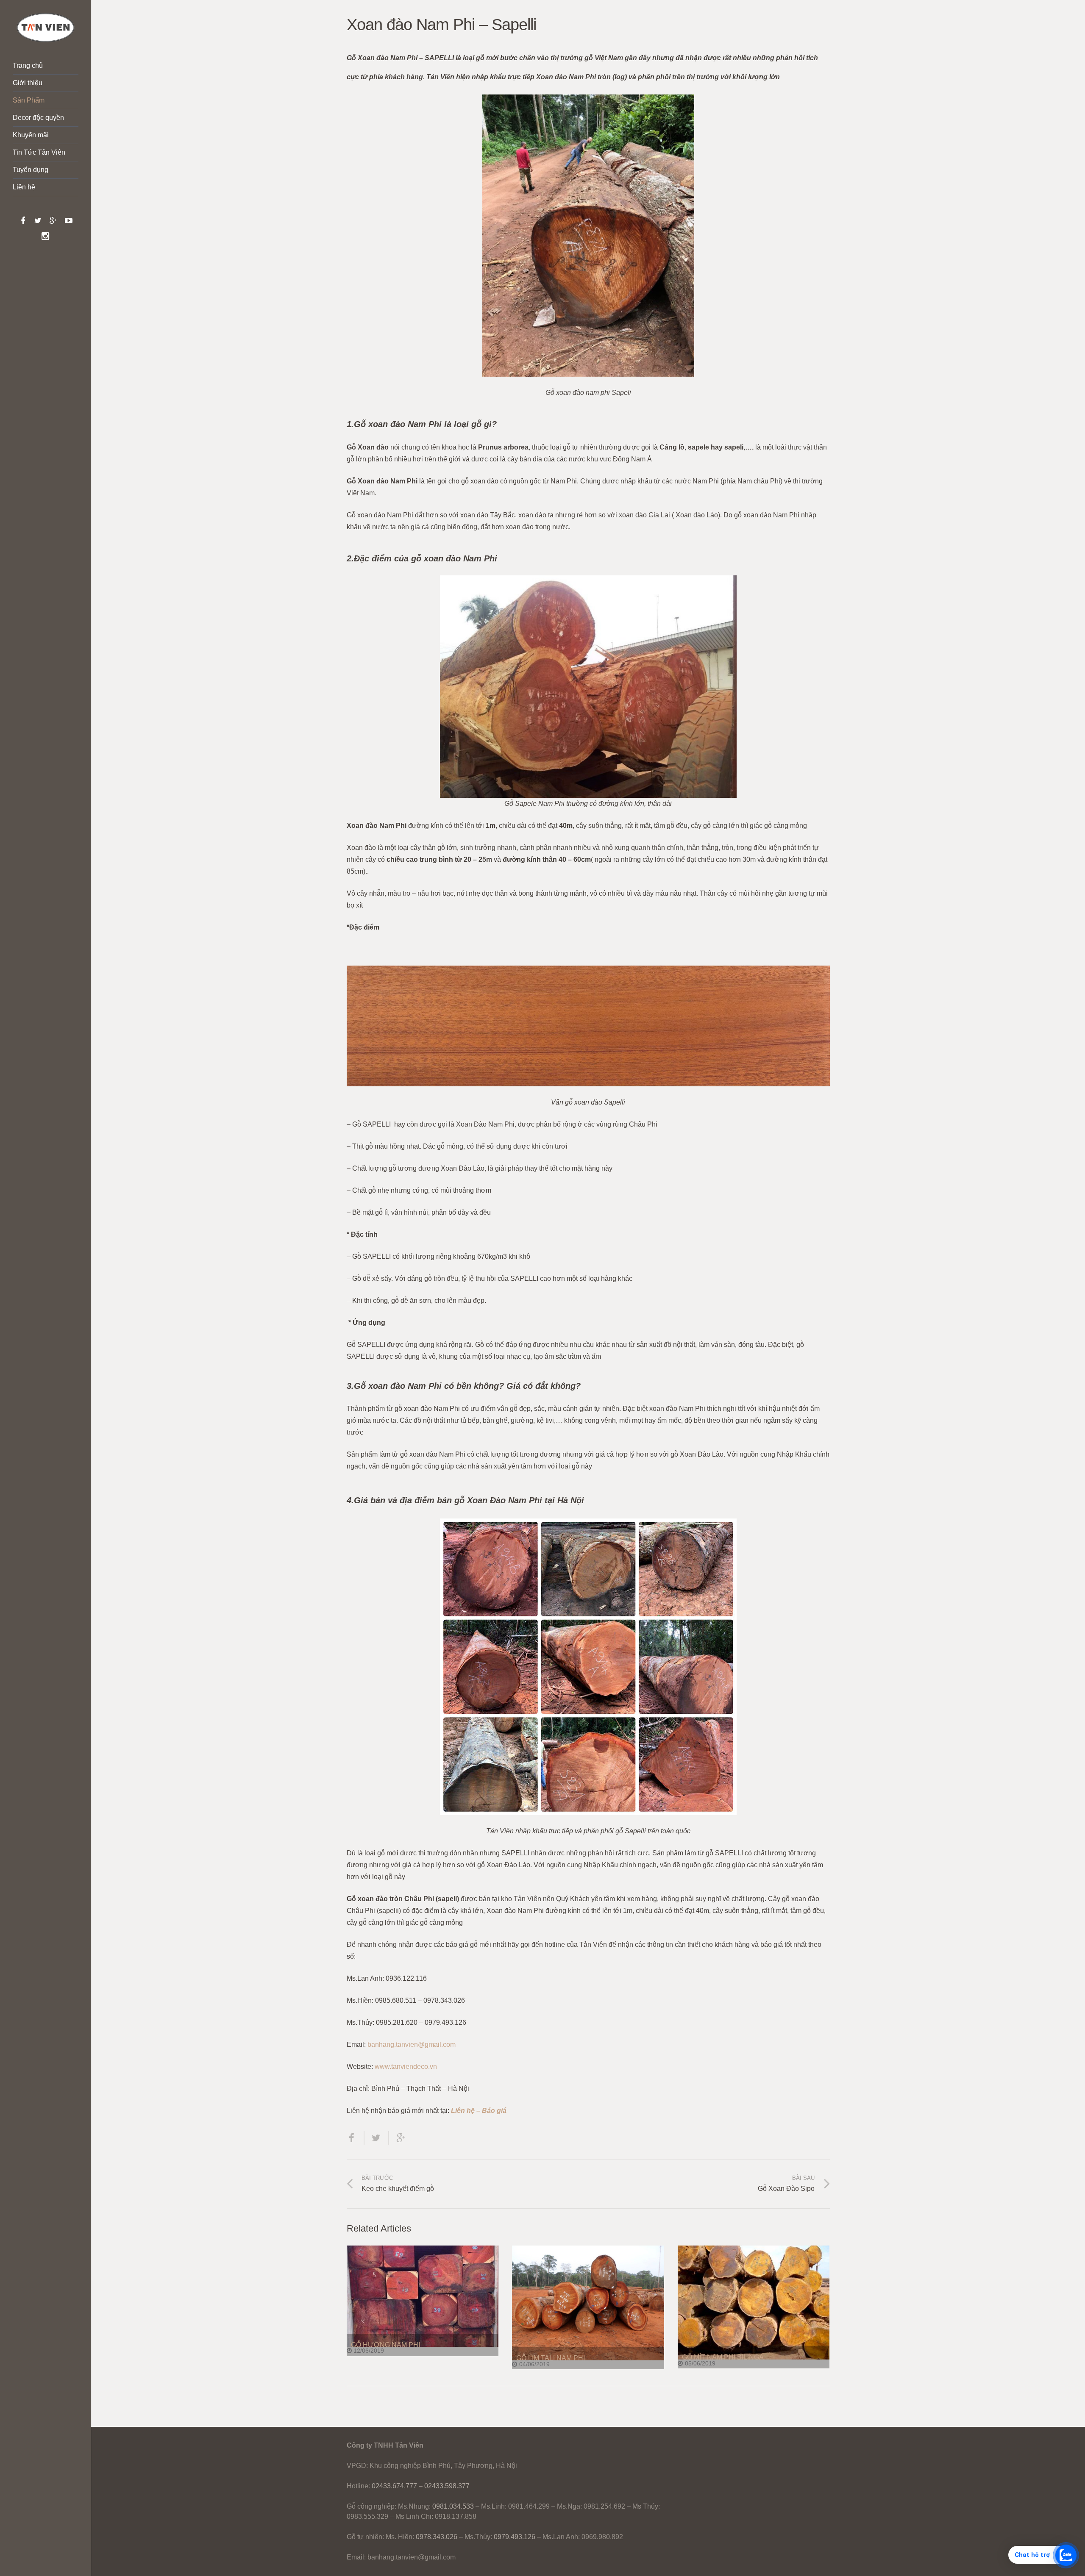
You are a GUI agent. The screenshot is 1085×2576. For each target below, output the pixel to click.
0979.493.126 (515, 2537)
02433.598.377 (447, 2486)
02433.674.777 (394, 2486)
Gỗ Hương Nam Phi (385, 2345)
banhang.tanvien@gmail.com (412, 2044)
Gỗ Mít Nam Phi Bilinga (723, 2357)
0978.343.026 (437, 2537)
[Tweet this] (377, 2138)
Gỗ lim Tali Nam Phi (551, 2358)
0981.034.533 (453, 2506)
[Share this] (356, 2138)
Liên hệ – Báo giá (479, 2111)
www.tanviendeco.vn (406, 2067)
